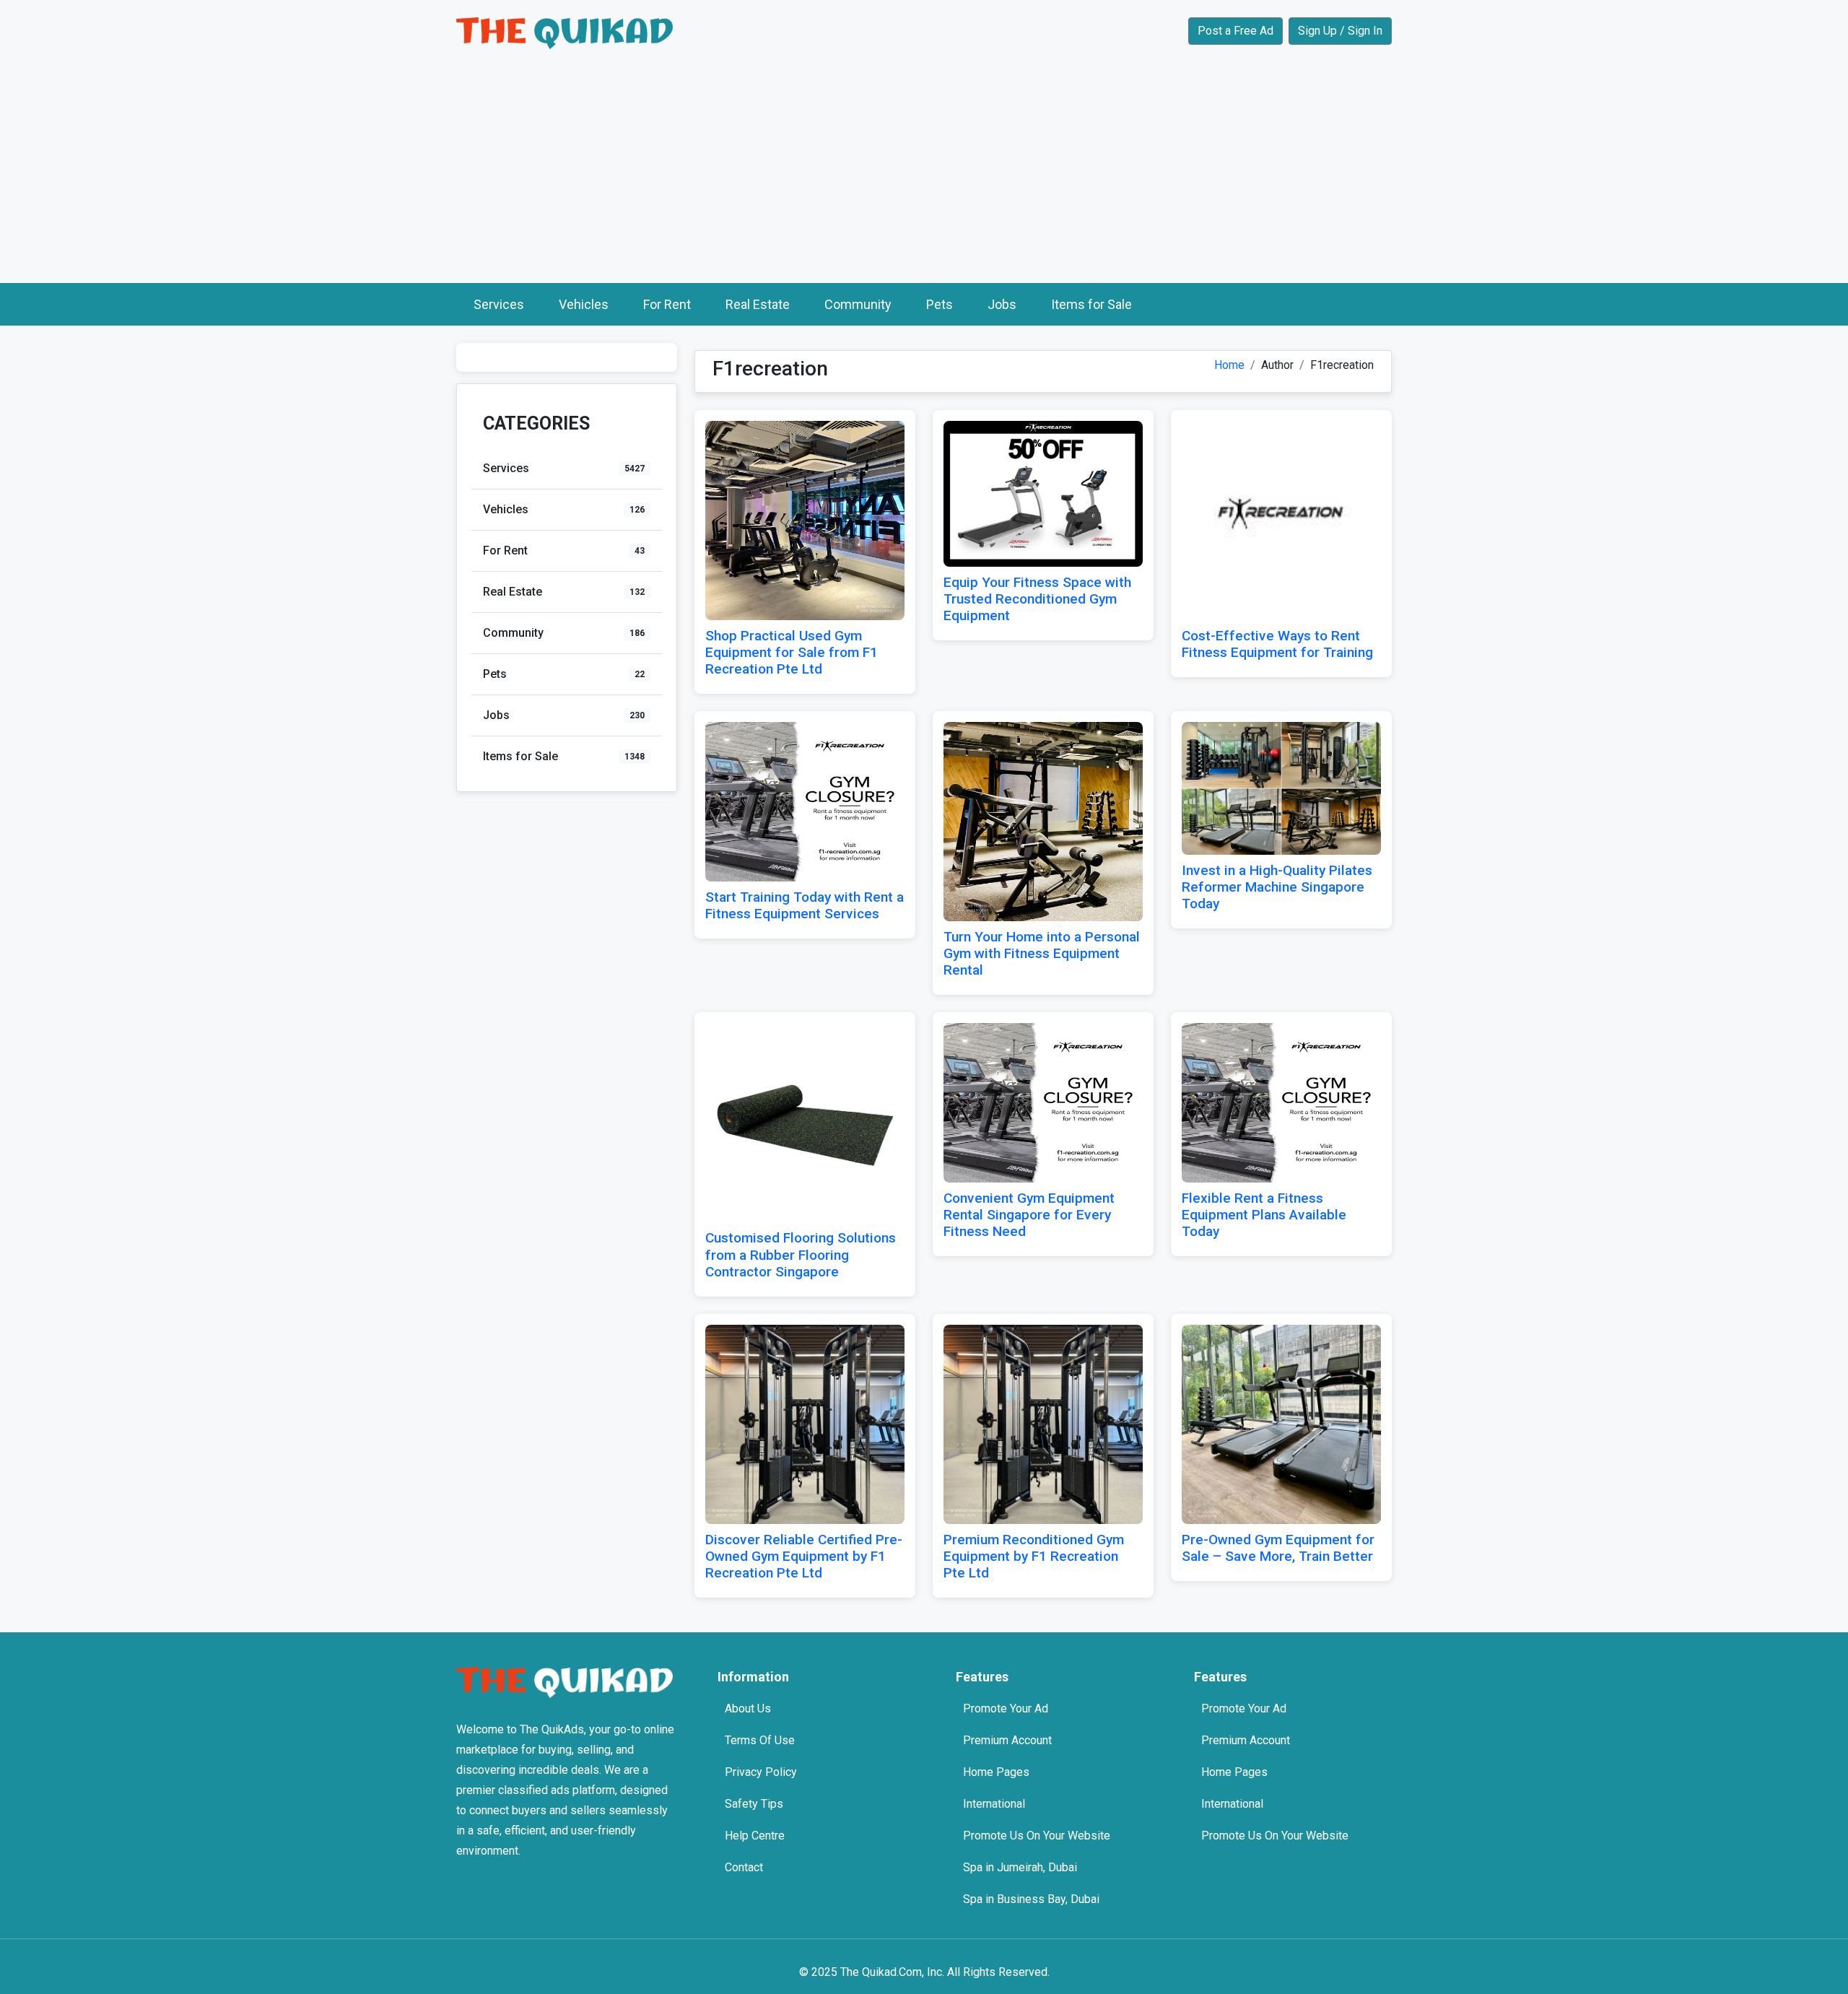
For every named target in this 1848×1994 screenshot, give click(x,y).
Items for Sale (1091, 304)
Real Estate (758, 304)
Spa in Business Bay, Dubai (1031, 1899)
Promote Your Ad (1006, 1708)
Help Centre (755, 1836)
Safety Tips (754, 1804)
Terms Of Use (760, 1740)
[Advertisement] (924, 175)
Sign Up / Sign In (1340, 31)
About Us (748, 1708)
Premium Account (1007, 1740)
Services (499, 304)
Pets (940, 304)
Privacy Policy (761, 1772)
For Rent (667, 304)
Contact (744, 1867)
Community (858, 304)
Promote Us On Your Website (1037, 1836)
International (994, 1804)
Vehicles (584, 304)
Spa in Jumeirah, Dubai (1020, 1867)
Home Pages (996, 1772)
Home (1229, 365)
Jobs (1002, 304)
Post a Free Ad (1235, 31)
